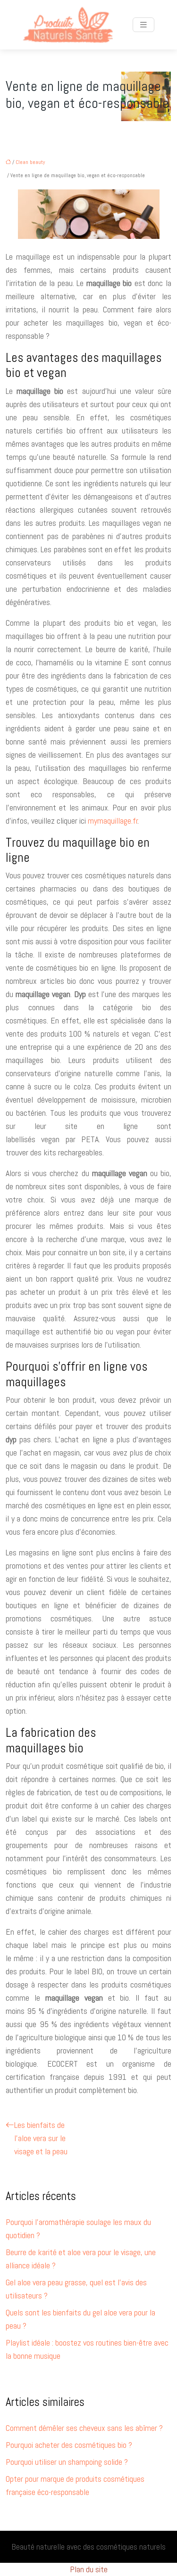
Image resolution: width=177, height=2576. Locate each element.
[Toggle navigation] (143, 25)
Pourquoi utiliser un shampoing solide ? (67, 2462)
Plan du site (89, 2569)
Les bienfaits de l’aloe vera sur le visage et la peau (41, 2138)
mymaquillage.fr (113, 821)
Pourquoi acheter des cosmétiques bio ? (69, 2445)
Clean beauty (30, 162)
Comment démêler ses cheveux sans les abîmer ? (84, 2428)
